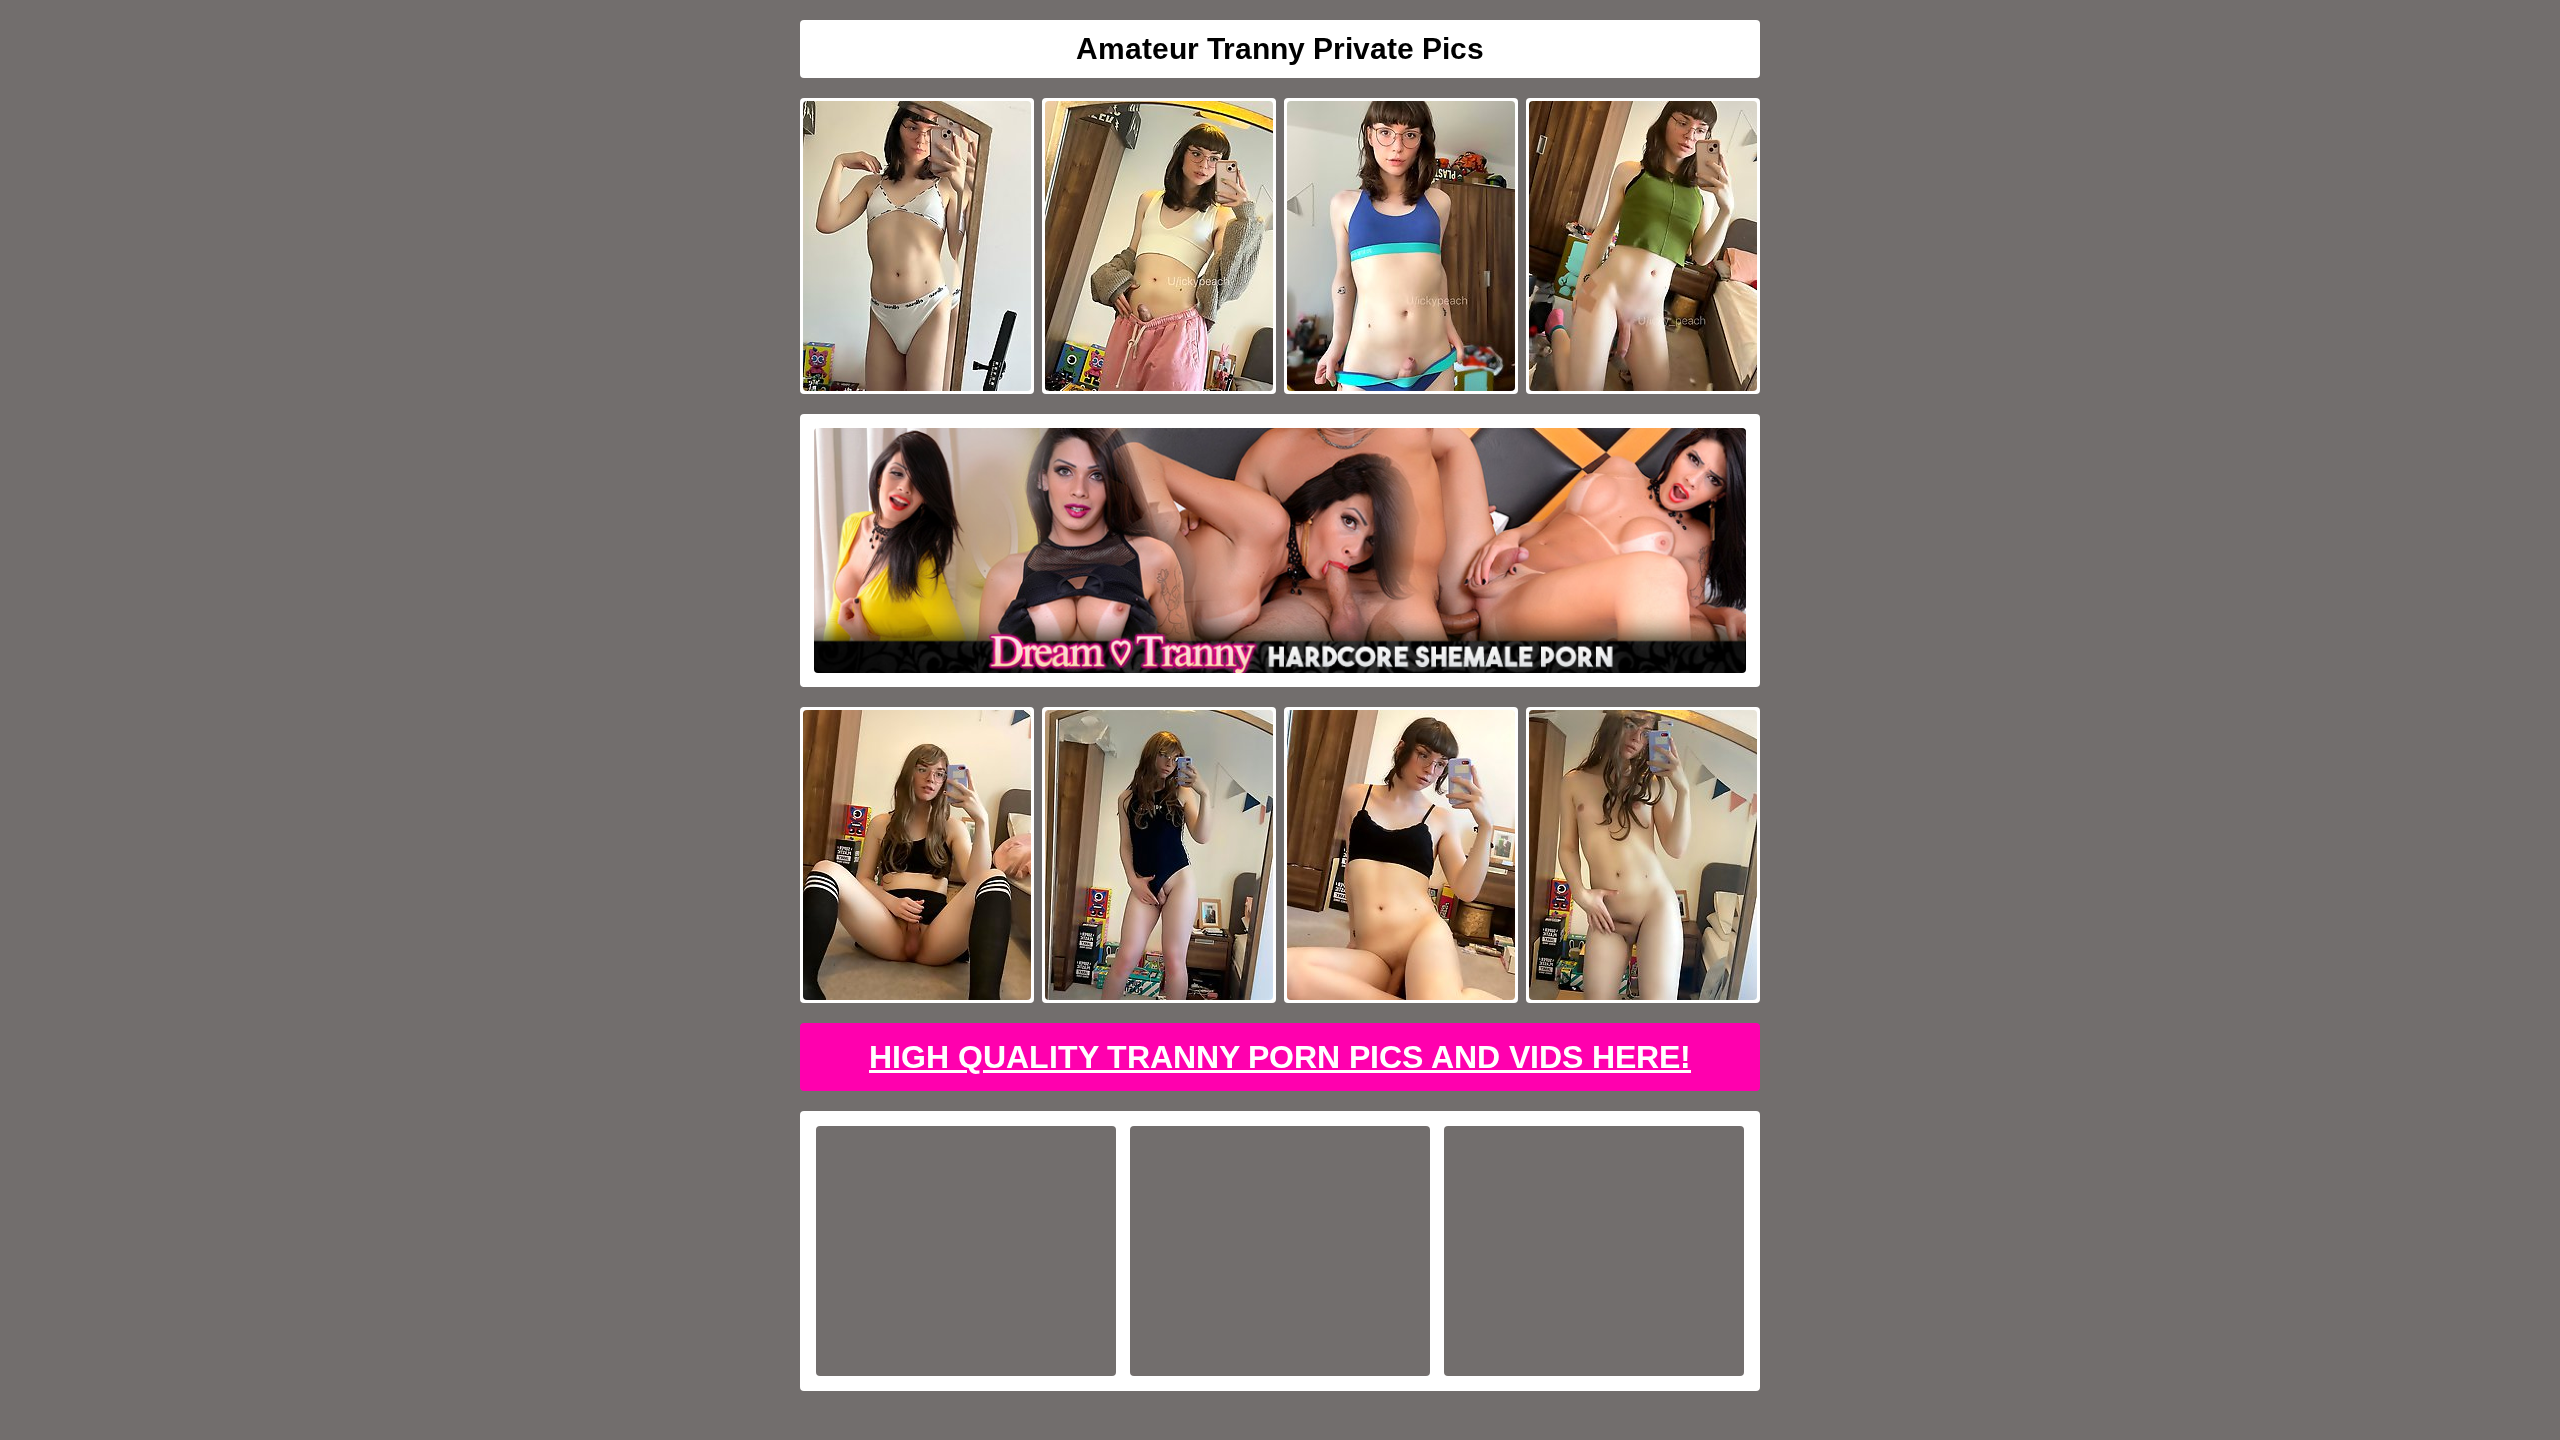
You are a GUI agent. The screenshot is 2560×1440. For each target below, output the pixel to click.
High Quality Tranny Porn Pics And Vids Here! (1280, 1057)
